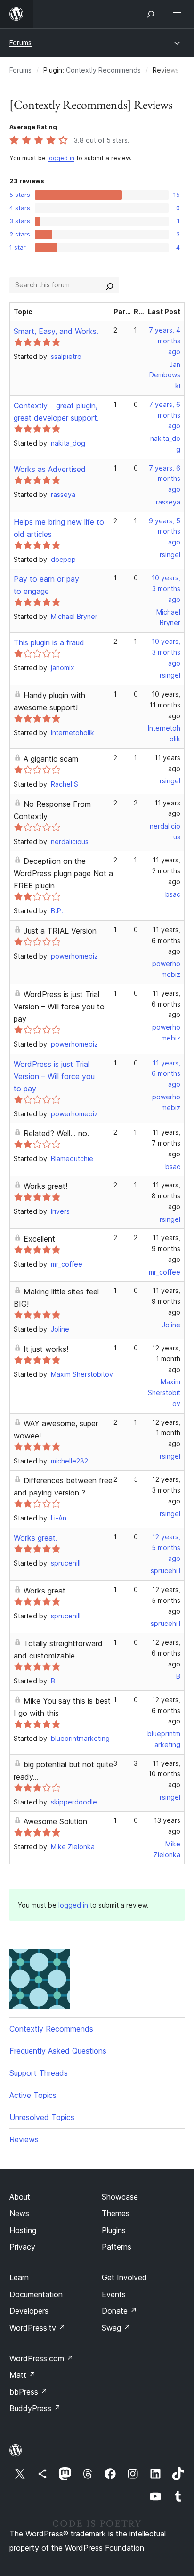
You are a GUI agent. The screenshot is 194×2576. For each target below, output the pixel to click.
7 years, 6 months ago (165, 415)
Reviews (24, 2139)
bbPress (28, 2392)
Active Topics (33, 2095)
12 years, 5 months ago (166, 1548)
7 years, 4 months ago (165, 341)
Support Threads (39, 2073)
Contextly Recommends (103, 70)
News (19, 2213)
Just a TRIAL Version (60, 931)
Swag (116, 2328)
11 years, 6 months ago (166, 940)
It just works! (46, 1349)
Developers (29, 2311)
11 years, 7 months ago (166, 1143)
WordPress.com (41, 2358)
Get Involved (124, 2277)
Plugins (114, 2230)
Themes (116, 2213)
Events (114, 2294)
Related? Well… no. (56, 1133)
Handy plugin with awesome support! (49, 701)
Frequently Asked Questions (58, 2051)
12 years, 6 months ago (166, 1653)
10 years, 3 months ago (166, 589)
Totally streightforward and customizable (58, 1650)
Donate (119, 2311)
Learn (19, 2277)
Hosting (23, 2230)
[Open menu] (179, 14)
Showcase (120, 2197)
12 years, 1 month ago (166, 1359)
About (20, 2197)
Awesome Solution (55, 1821)
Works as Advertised (50, 469)
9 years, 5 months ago (165, 532)
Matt (23, 2375)
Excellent (39, 1239)
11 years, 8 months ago (166, 1196)
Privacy (22, 2247)
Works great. (36, 1538)
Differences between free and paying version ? (63, 1487)
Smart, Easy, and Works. (56, 331)
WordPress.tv (37, 2328)
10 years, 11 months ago (165, 705)
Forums (20, 43)
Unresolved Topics (42, 2117)
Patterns (117, 2247)
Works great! (45, 1186)
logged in (61, 158)
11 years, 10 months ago (164, 1774)
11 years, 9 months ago (166, 1248)
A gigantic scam (51, 759)
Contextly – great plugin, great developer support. (56, 412)
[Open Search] (151, 14)
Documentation (36, 2294)
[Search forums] (110, 285)
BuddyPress (35, 2408)
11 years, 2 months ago (166, 871)
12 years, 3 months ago (166, 1490)
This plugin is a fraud (49, 642)
